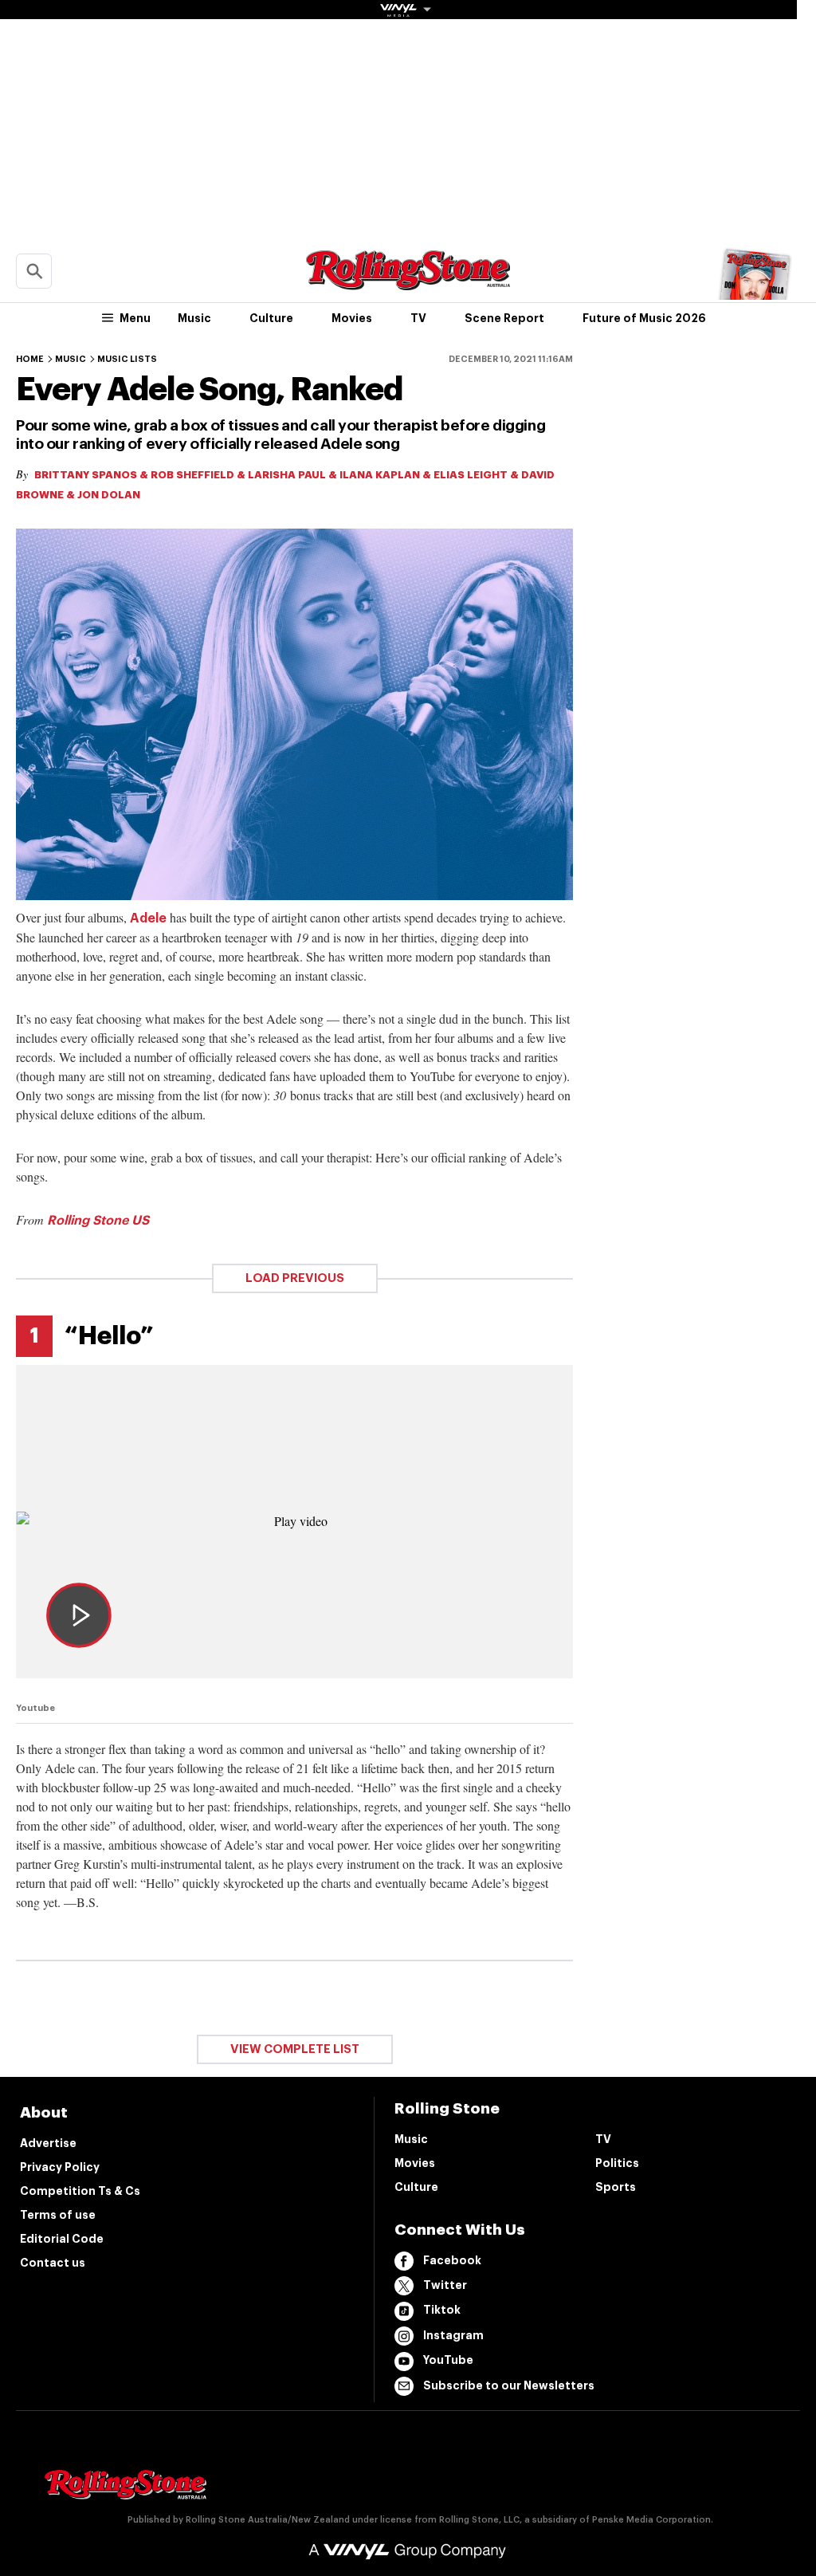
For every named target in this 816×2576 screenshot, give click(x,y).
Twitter (445, 2285)
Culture (271, 318)
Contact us (53, 2263)
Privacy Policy (60, 2167)
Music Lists (127, 359)
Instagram (453, 2335)
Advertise (48, 2143)
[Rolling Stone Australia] (408, 283)
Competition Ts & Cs (80, 2191)
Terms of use (58, 2215)
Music (194, 318)
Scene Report (504, 318)
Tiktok (442, 2310)
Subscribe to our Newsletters (509, 2385)
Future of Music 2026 (644, 318)
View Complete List (295, 2049)
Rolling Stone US (98, 1221)
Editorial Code (62, 2239)
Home (30, 359)
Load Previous (295, 1278)
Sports (616, 2187)
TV (418, 318)
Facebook (452, 2260)
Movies (352, 318)
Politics (617, 2163)
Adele (148, 918)
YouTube (448, 2360)
